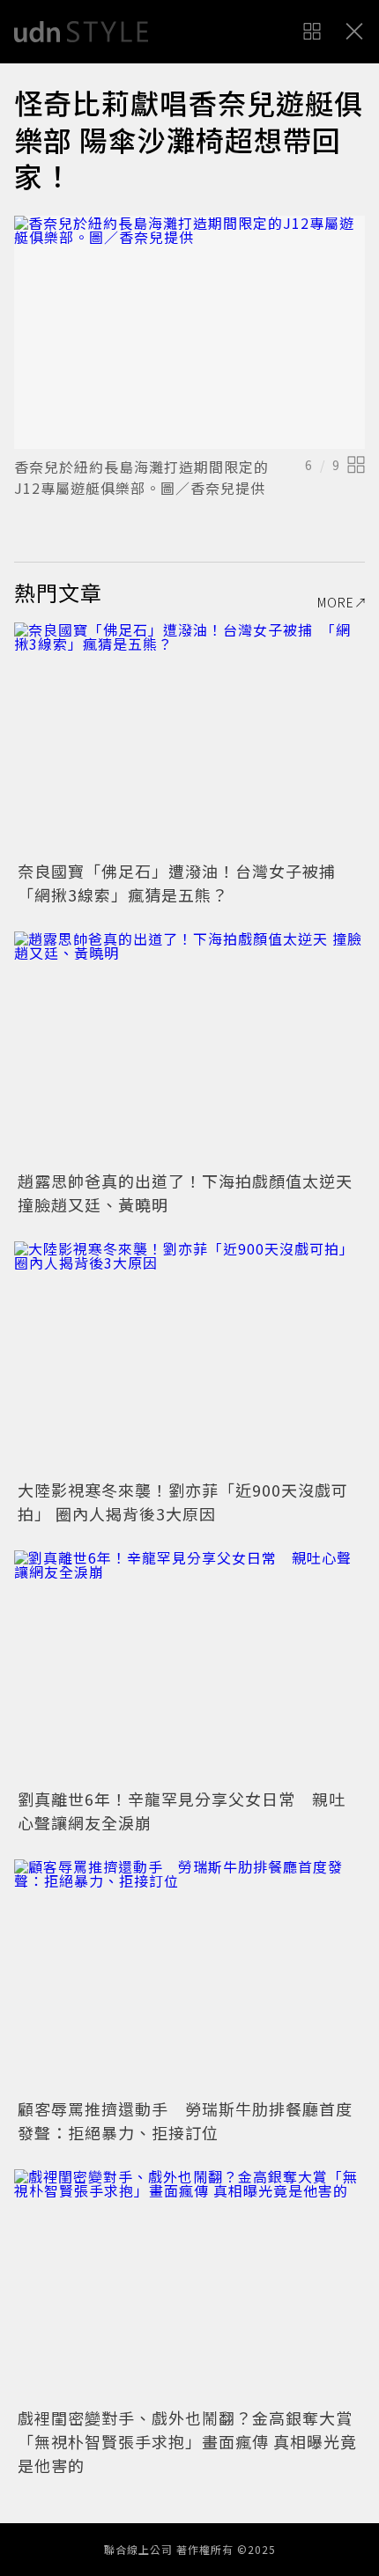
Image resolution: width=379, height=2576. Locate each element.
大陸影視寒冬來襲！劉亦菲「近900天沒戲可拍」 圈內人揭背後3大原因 (183, 1501)
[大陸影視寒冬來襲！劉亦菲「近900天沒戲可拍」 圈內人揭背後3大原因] (189, 1358)
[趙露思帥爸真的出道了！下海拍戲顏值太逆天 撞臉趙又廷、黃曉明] (189, 1048)
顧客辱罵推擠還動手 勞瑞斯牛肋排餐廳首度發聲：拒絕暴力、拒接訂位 (185, 2120)
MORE (336, 602)
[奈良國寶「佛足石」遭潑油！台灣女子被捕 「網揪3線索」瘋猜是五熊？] (189, 739)
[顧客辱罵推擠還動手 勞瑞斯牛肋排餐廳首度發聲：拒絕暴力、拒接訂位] (189, 1976)
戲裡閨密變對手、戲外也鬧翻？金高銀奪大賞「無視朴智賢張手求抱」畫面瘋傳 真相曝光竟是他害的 (187, 2441)
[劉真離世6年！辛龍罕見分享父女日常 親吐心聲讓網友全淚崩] (189, 1667)
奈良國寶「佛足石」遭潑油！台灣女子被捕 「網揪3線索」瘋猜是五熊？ (185, 883)
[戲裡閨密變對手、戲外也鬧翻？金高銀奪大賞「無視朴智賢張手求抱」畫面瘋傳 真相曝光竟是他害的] (189, 2286)
